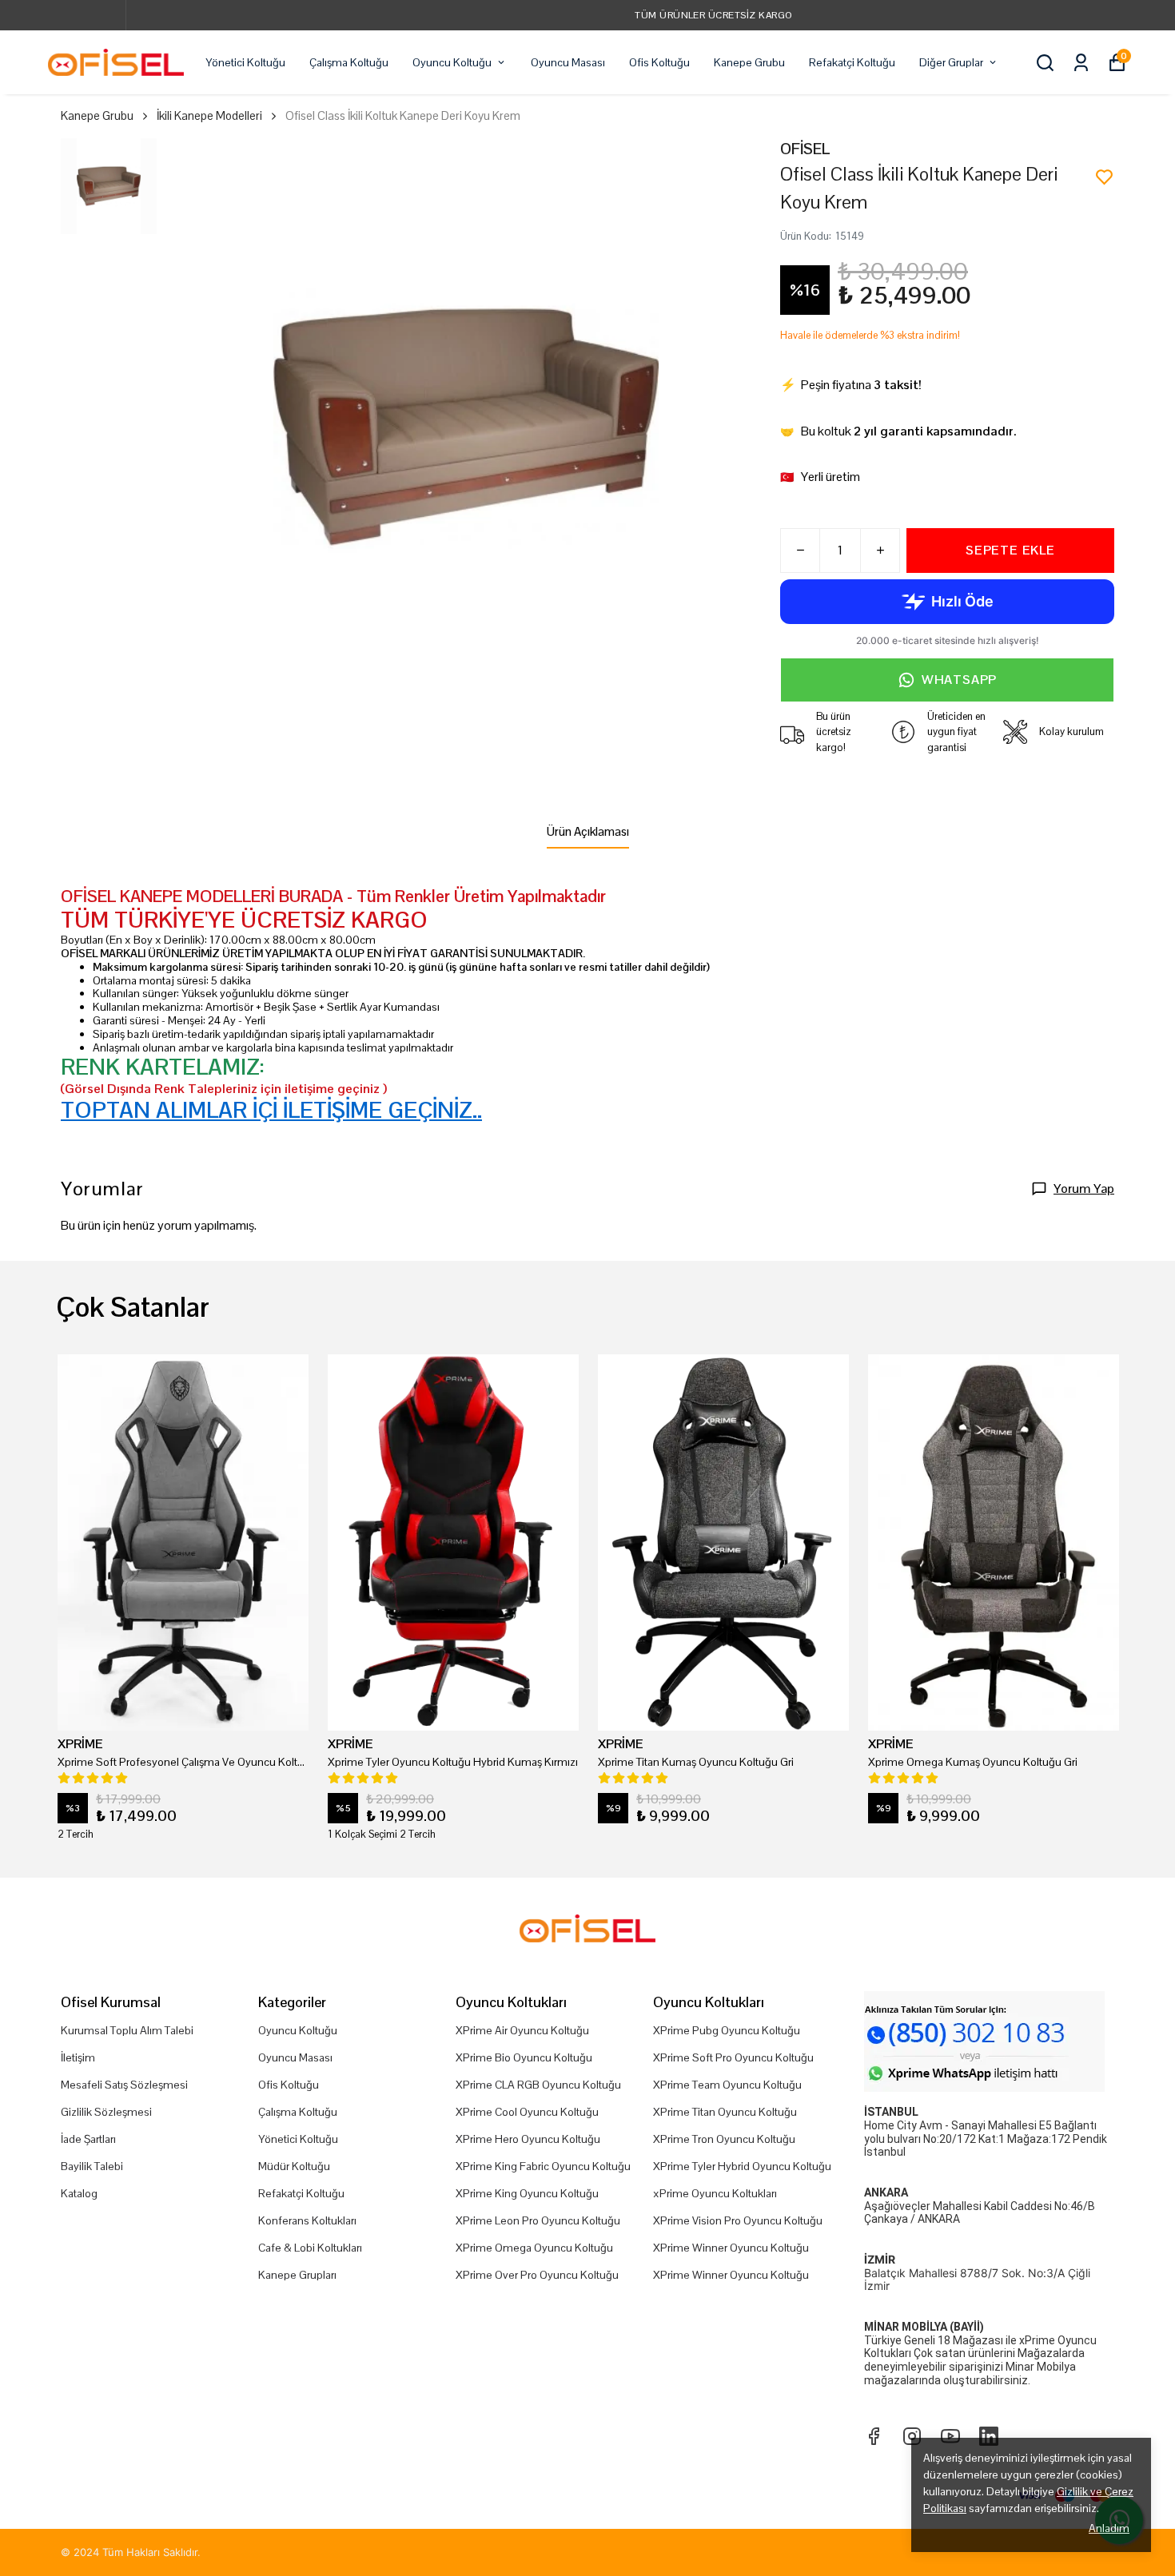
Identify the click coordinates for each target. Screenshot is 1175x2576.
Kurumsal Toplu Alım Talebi (127, 2030)
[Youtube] (950, 2436)
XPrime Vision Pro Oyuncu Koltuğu (738, 2220)
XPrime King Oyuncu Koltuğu (527, 2193)
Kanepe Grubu (749, 62)
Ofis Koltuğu (659, 62)
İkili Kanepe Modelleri (209, 115)
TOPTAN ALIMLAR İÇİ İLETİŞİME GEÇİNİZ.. (271, 1110)
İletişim (78, 2057)
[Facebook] (874, 2436)
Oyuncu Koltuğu (452, 62)
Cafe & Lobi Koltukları (310, 2248)
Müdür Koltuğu (294, 2166)
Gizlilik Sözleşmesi (106, 2112)
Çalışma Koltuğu (349, 62)
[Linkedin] (989, 2436)
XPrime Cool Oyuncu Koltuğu (527, 2112)
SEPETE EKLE (1010, 550)
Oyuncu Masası (568, 62)
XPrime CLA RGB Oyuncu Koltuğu (538, 2085)
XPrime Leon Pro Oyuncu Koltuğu (538, 2220)
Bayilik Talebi (92, 2166)
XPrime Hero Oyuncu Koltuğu (528, 2139)
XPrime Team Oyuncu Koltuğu (727, 2085)
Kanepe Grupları (297, 2275)
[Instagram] (912, 2436)
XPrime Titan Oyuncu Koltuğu (725, 2112)
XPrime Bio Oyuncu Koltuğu (524, 2057)
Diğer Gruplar (951, 62)
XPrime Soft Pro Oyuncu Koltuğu (733, 2057)
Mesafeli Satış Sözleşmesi (124, 2085)
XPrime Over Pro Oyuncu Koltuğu (537, 2275)
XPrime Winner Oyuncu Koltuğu (731, 2248)
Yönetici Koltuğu (245, 62)
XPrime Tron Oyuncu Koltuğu (724, 2139)
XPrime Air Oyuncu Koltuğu (522, 2030)
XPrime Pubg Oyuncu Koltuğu (727, 2030)
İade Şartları (88, 2139)
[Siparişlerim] (1081, 63)
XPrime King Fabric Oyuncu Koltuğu (543, 2166)
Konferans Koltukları (307, 2220)
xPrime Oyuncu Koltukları (715, 2193)
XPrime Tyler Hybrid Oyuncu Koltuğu (742, 2166)
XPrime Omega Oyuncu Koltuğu (534, 2248)
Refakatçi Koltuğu (852, 62)
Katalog (79, 2193)
